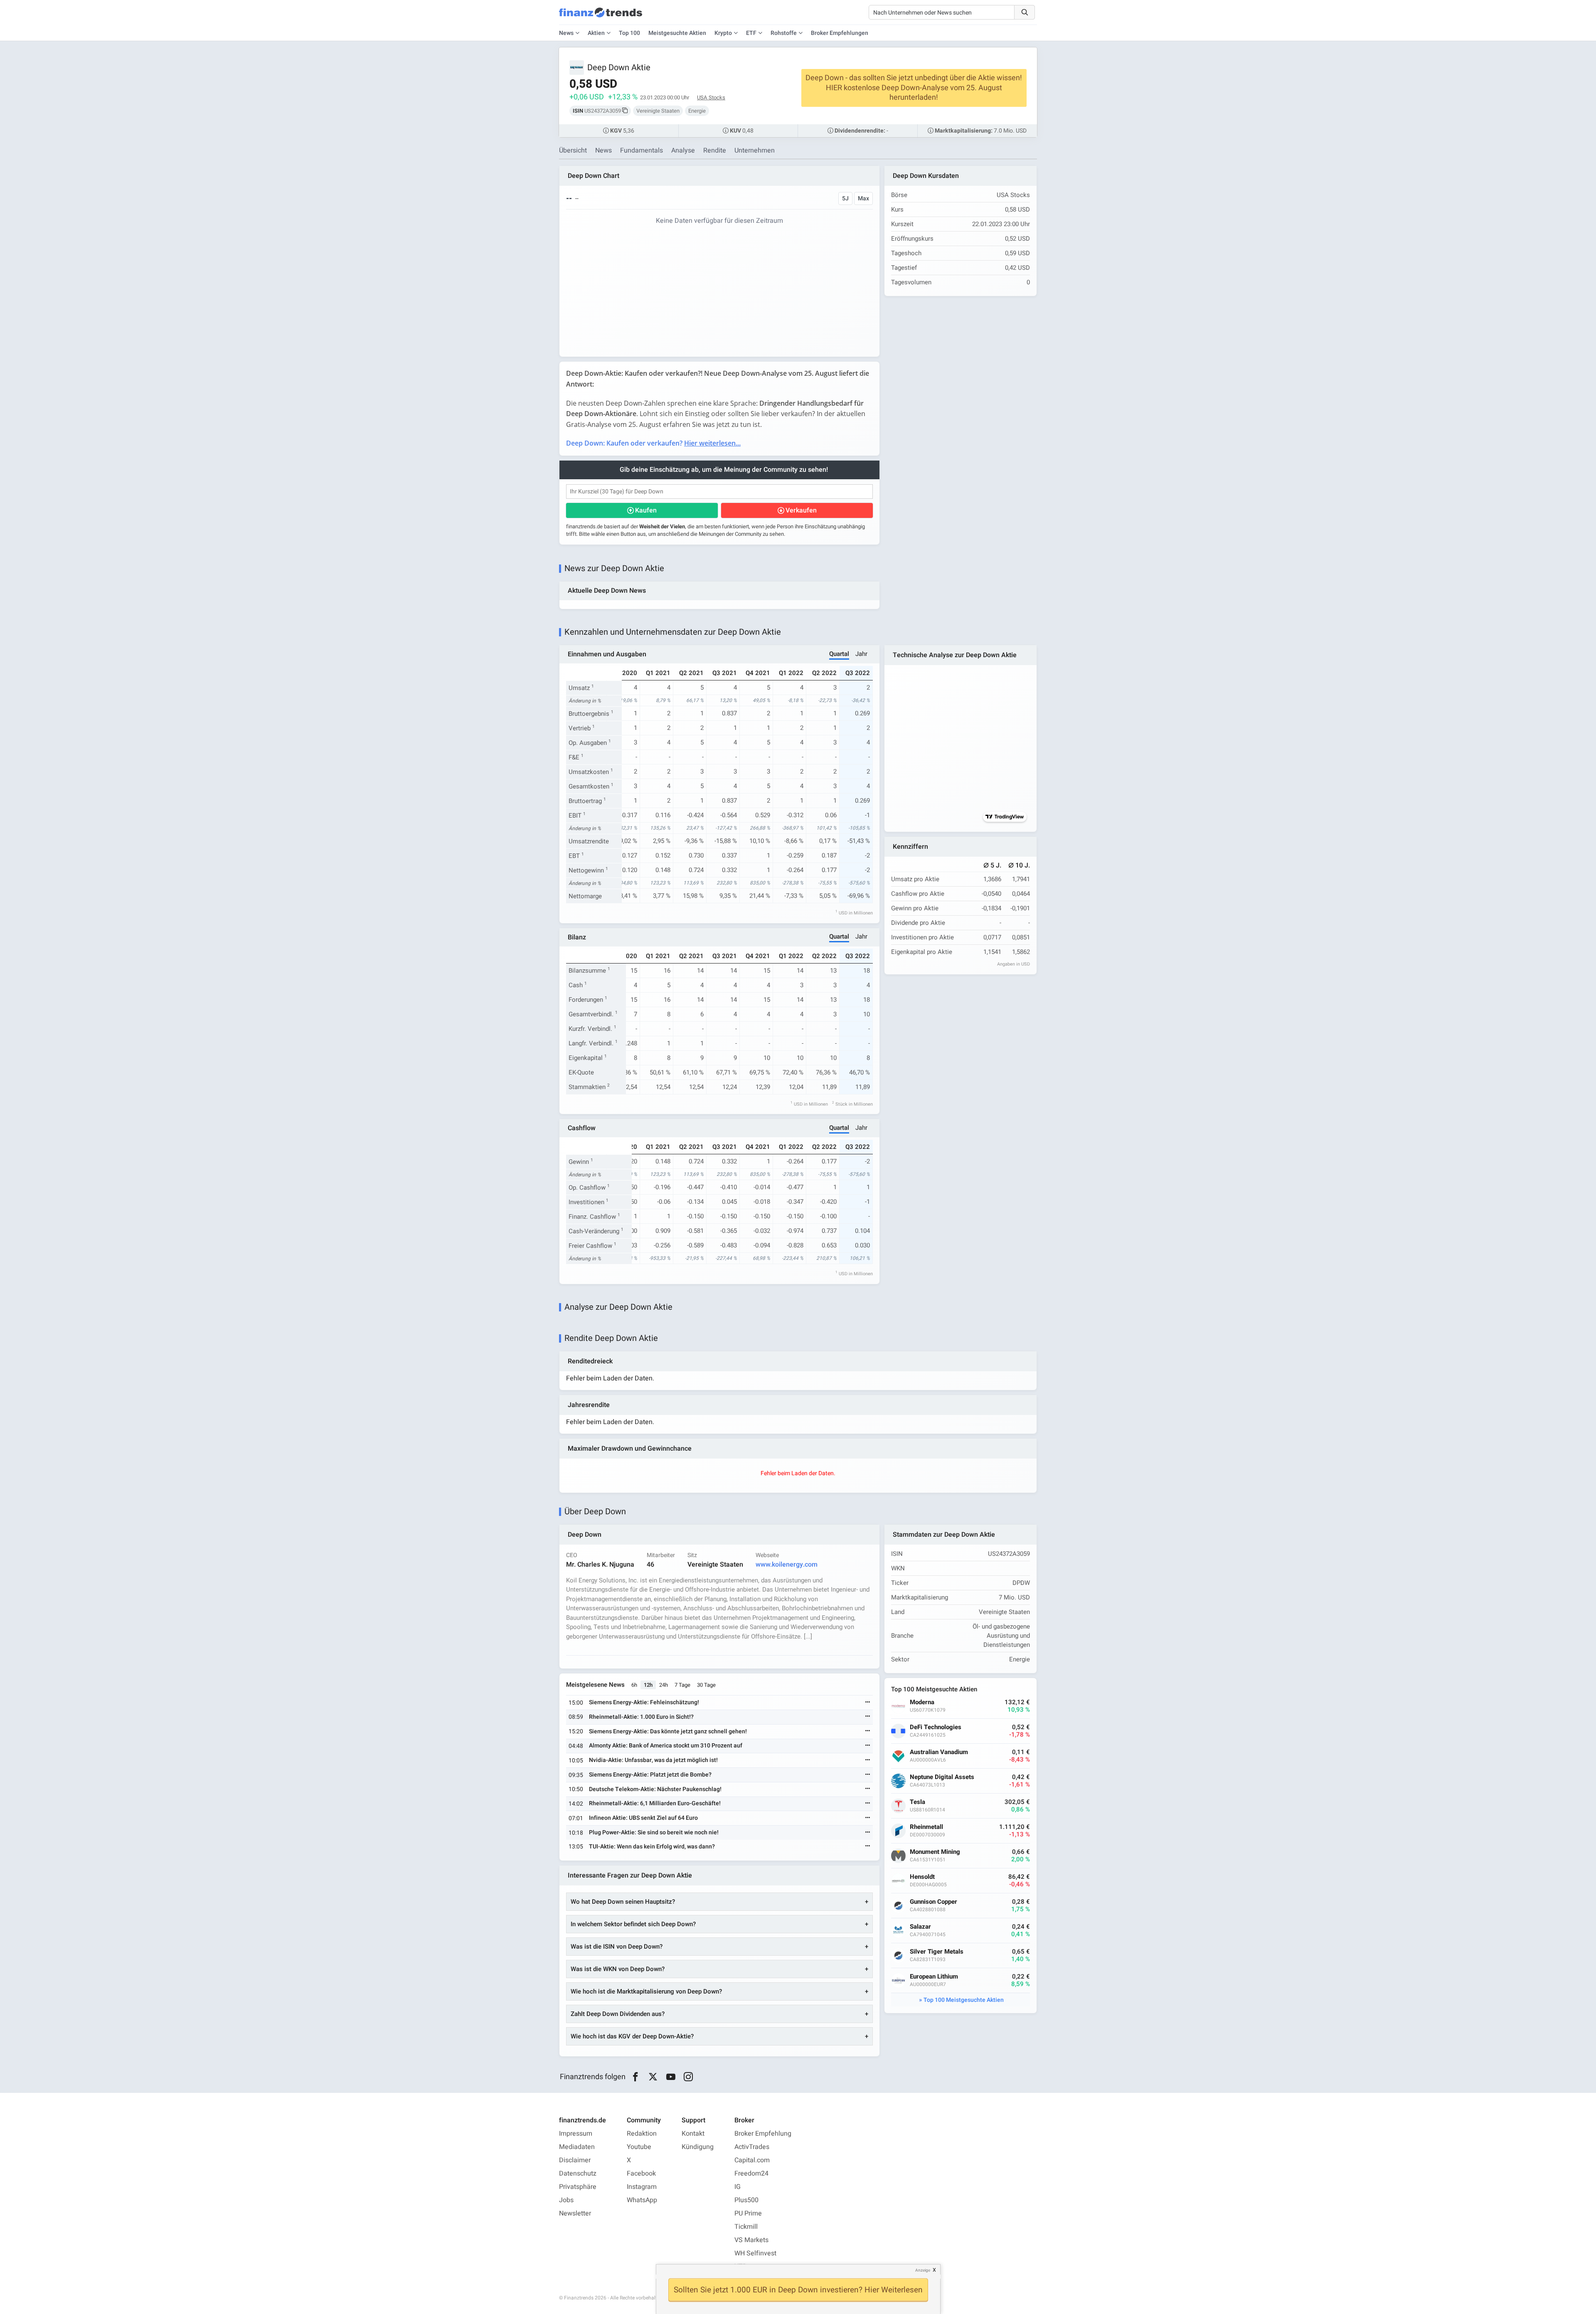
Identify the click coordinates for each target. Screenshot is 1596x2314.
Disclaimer (575, 2160)
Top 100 (629, 33)
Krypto (723, 33)
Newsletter (575, 2213)
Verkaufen (801, 510)
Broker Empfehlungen (840, 33)
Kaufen (646, 510)
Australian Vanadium (939, 1752)
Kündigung (698, 2147)
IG (738, 2187)
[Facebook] (635, 2077)
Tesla (917, 1802)
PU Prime (748, 2213)
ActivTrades (752, 2147)
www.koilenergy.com (787, 1565)
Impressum (576, 2134)
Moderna (922, 1702)
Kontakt (693, 2134)
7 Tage (682, 1685)
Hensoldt (922, 1877)
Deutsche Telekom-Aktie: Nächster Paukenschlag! (655, 1789)
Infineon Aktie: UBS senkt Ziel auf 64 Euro (643, 1818)
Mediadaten (577, 2147)
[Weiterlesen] (868, 1703)
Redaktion (642, 2134)
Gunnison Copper (933, 1902)
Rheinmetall (926, 1827)
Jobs (566, 2200)
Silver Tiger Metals (937, 1952)
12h (648, 1685)
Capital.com (752, 2160)
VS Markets (751, 2240)
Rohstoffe (784, 33)
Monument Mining (935, 1852)
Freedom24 (751, 2174)
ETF (751, 33)
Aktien (596, 33)
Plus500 (746, 2200)
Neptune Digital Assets (942, 1777)
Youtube (639, 2147)
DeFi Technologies (936, 1727)
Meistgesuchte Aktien (677, 33)
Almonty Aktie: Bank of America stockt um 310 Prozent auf (666, 1746)
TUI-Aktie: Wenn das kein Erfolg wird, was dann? (652, 1847)
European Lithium (934, 1977)
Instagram (642, 2187)
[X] (653, 2077)
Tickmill (746, 2227)
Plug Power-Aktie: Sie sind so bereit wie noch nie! (654, 1832)
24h (664, 1685)
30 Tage (706, 1685)
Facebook (641, 2174)
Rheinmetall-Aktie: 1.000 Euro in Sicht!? (641, 1717)
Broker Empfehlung (763, 2134)
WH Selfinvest (755, 2253)
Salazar (920, 1927)
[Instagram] (688, 2077)
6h (634, 1685)
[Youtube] (671, 2077)
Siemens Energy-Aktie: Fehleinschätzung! (644, 1702)
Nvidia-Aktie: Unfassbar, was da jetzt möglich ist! (653, 1760)
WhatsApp (642, 2200)
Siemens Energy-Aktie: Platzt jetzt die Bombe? (650, 1775)
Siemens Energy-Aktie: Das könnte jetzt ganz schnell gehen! (668, 1731)
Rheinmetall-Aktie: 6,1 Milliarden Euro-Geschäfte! (655, 1803)
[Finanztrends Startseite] (601, 17)
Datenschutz (578, 2174)
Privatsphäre (578, 2187)
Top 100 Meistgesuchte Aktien (964, 2000)
